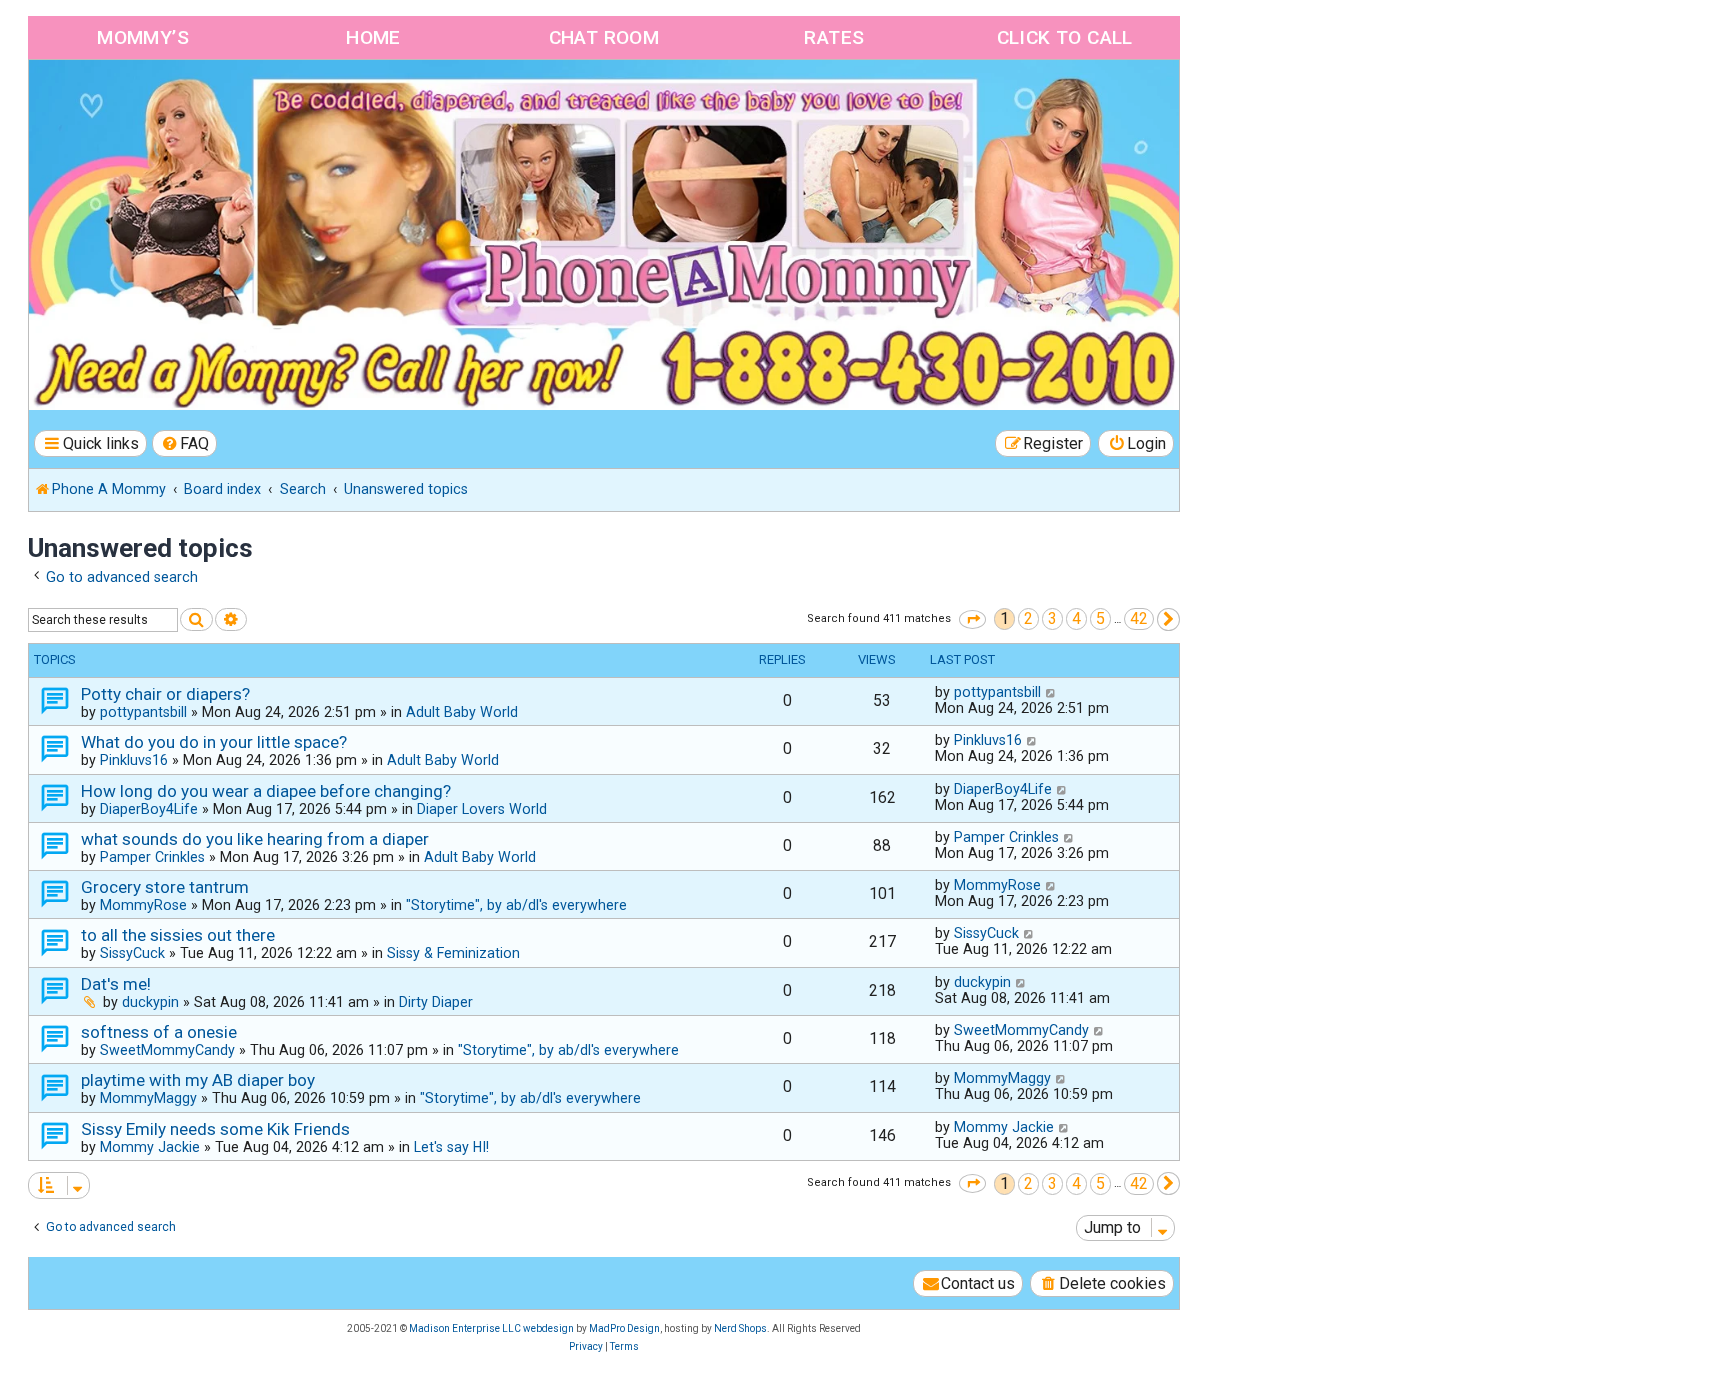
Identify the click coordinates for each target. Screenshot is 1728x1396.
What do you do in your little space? (214, 742)
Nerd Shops (740, 1328)
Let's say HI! (451, 1147)
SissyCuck (132, 953)
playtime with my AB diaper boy (198, 1080)
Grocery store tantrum (165, 887)
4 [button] (1076, 618)
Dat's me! (116, 984)
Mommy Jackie (150, 1147)
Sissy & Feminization (453, 953)
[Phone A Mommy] (143, 102)
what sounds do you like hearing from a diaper (255, 839)
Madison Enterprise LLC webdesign (491, 1328)
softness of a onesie (159, 1032)
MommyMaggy (148, 1098)
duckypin (150, 1002)
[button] (972, 619)
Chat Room (604, 37)
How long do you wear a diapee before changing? (266, 791)
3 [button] (1052, 618)
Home (373, 37)
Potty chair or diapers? (165, 694)
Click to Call (1065, 37)
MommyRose (143, 905)
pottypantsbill (143, 712)
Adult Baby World (462, 712)
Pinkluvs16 (134, 760)
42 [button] (1139, 618)
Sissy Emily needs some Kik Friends (215, 1129)
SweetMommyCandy (167, 1050)
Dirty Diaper (436, 1002)
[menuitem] (185, 443)
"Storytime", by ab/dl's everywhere (516, 905)
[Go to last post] (1051, 692)
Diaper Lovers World (482, 809)
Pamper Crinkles (152, 857)
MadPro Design (624, 1328)
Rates (834, 37)
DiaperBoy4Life (149, 809)
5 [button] (1100, 618)
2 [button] (1028, 618)
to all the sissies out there (178, 935)
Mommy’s (143, 37)
